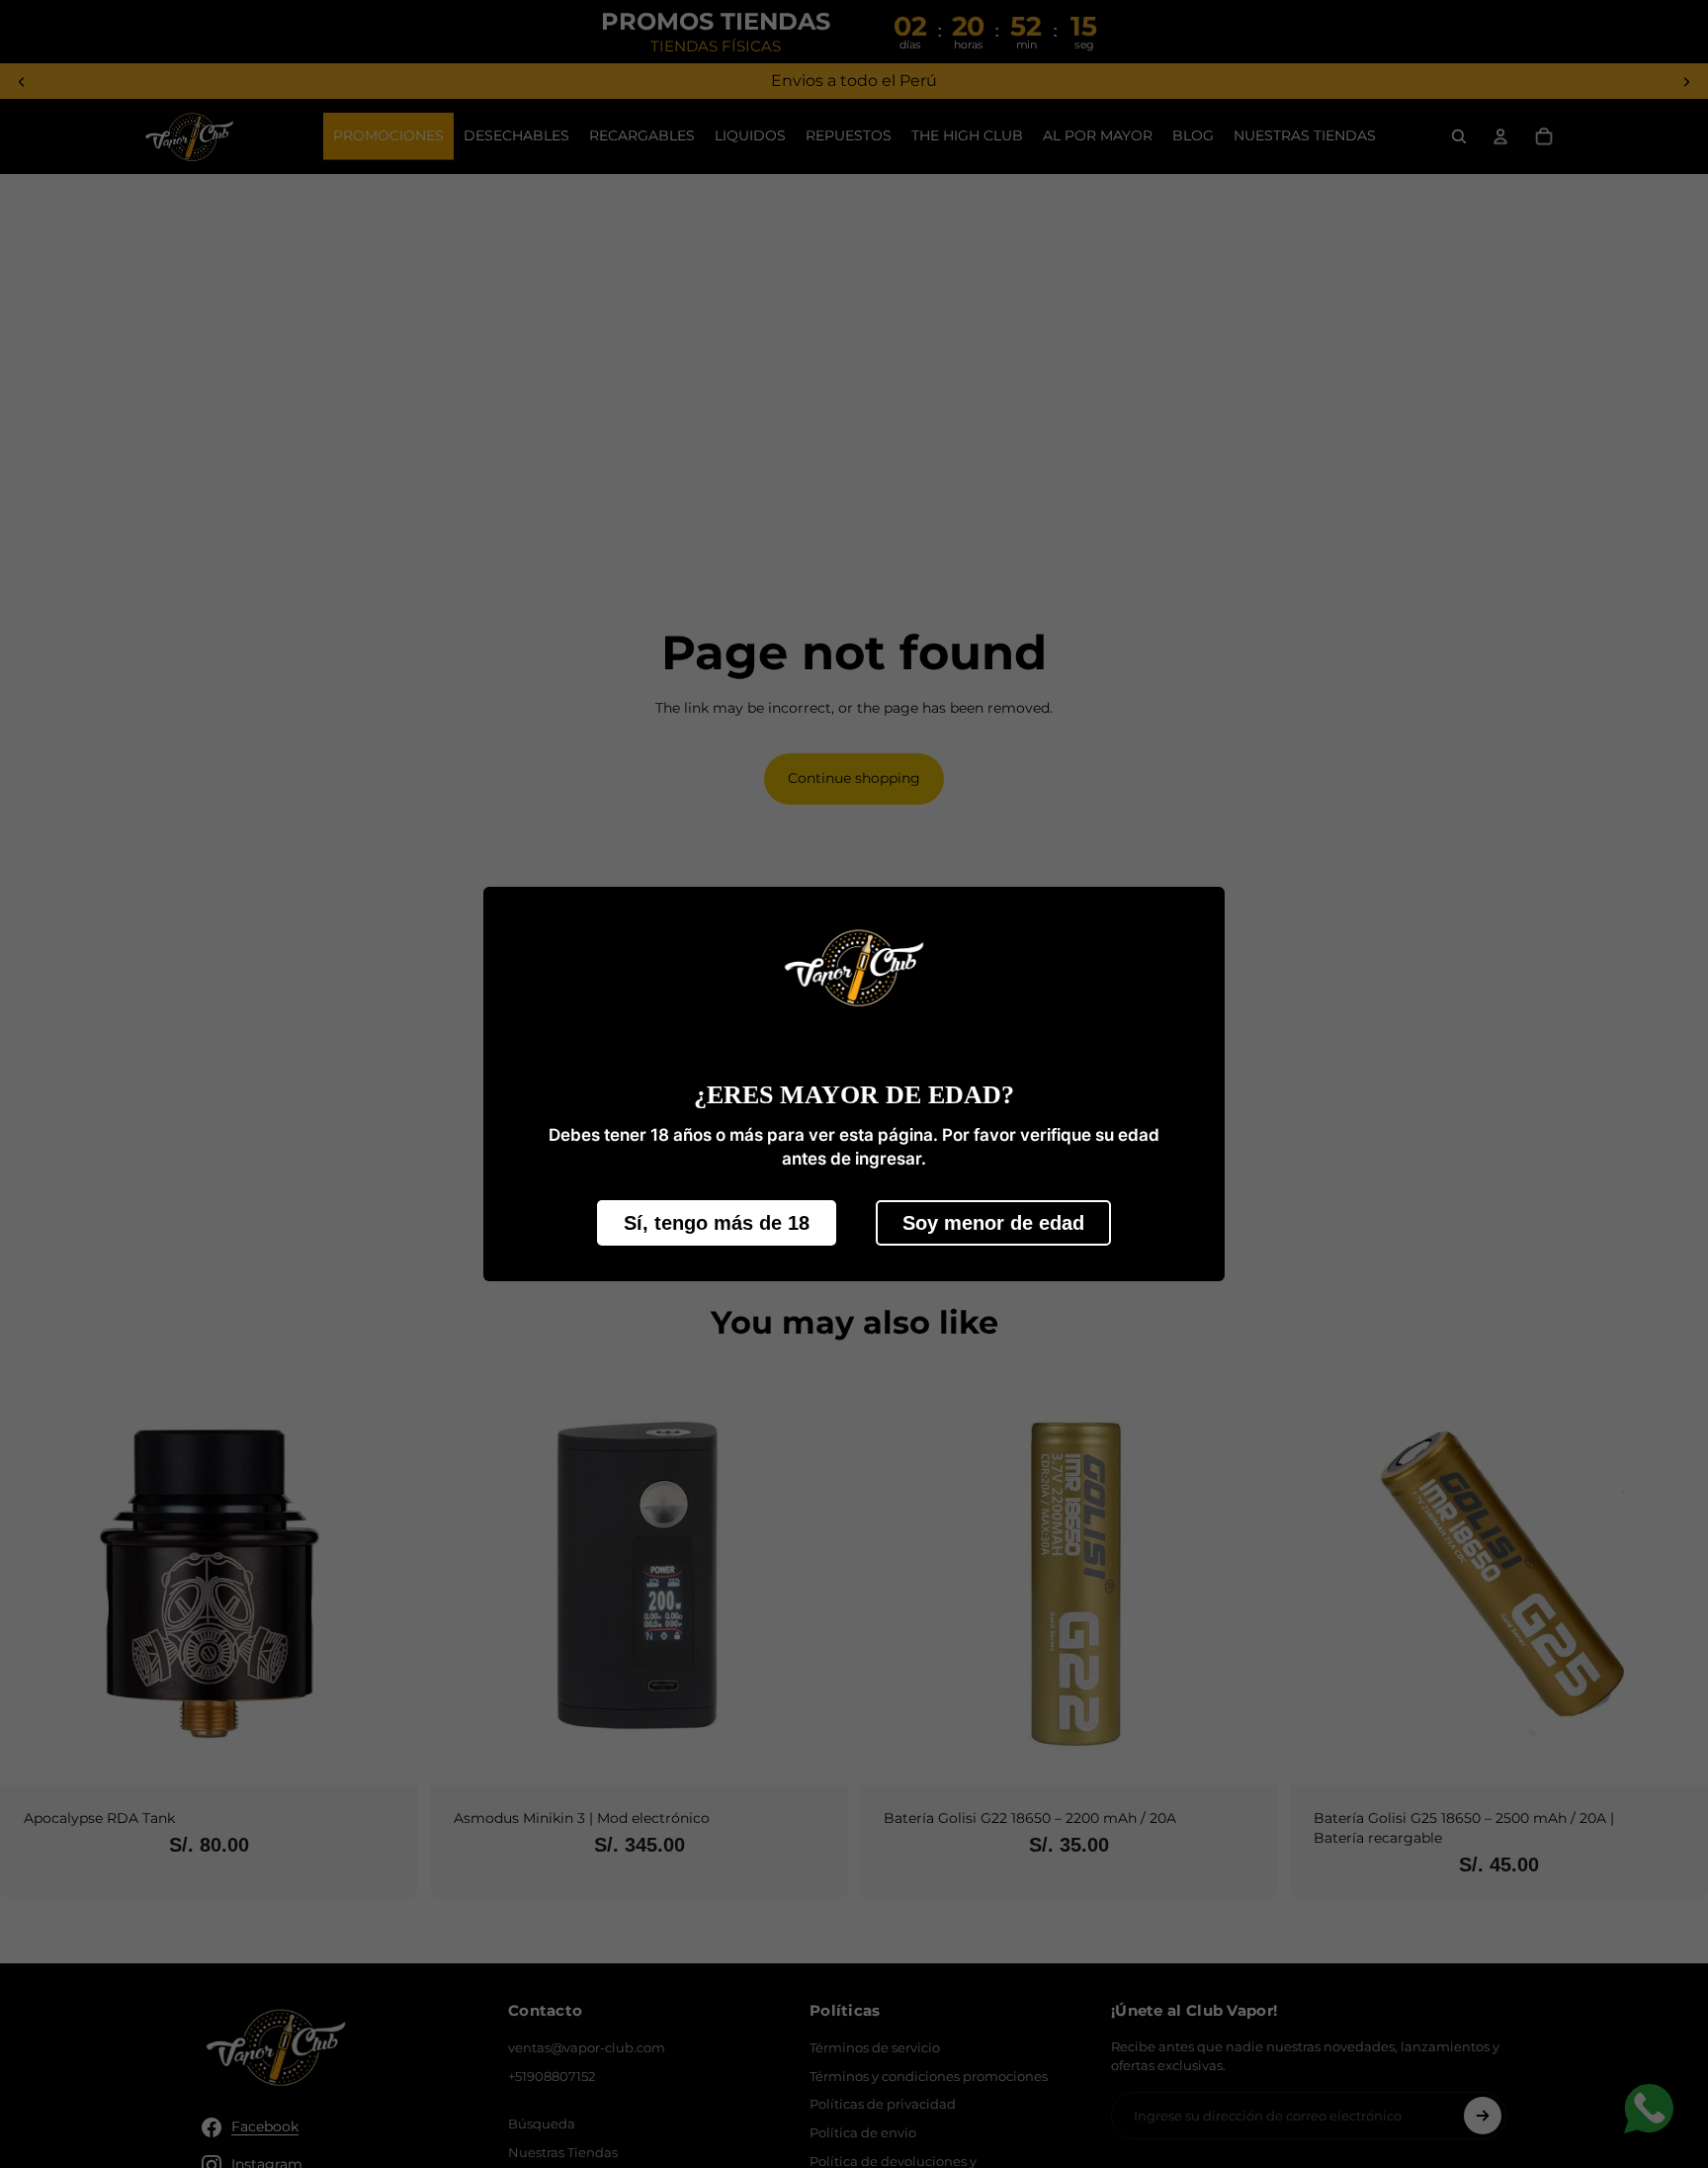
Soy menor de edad (993, 1223)
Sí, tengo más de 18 (717, 1223)
